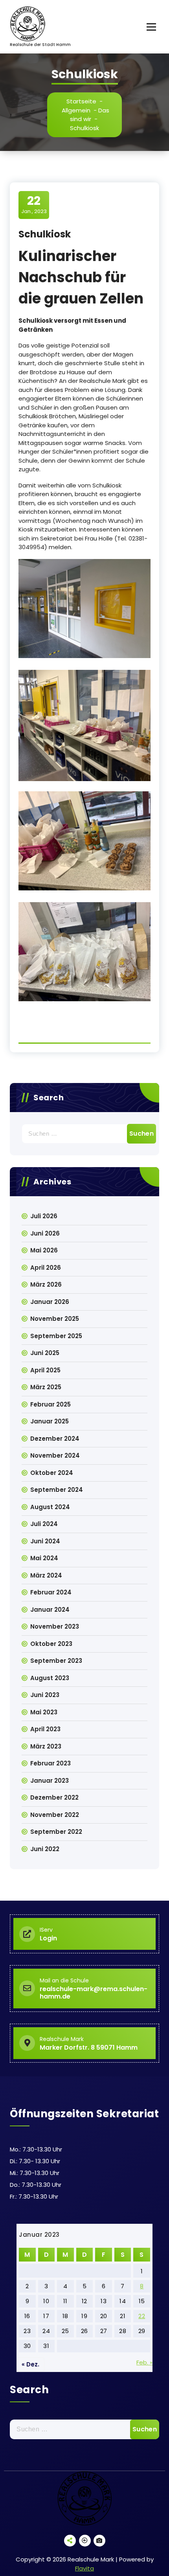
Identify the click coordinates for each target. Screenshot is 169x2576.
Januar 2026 (50, 1302)
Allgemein (76, 110)
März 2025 (46, 1387)
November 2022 (55, 1815)
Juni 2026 (45, 1233)
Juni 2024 (45, 1541)
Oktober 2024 (52, 1473)
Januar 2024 (50, 1610)
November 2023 (55, 1626)
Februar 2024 (51, 1592)
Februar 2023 (51, 1763)
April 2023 (45, 1729)
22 (142, 2316)
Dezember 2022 (54, 1797)
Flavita (84, 2568)
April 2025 (45, 1370)
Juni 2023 (45, 1695)
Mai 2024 (44, 1558)
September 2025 (56, 1336)
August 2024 (50, 1507)
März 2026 (46, 1284)
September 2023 (56, 1661)
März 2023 (46, 1746)
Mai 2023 (44, 1712)
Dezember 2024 (55, 1439)
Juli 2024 (44, 1524)
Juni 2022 (45, 1849)
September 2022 (56, 1832)
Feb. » (144, 2362)
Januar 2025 (50, 1421)
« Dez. (30, 2364)
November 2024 (55, 1455)
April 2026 (46, 1268)
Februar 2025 (51, 1404)
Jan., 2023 (34, 204)
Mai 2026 (44, 1250)
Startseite (81, 101)
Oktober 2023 (51, 1644)
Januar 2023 (50, 1781)
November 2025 (55, 1319)
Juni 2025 (45, 1353)
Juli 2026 (44, 1216)
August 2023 (50, 1678)
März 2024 (46, 1575)
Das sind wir (90, 115)
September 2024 (57, 1490)
